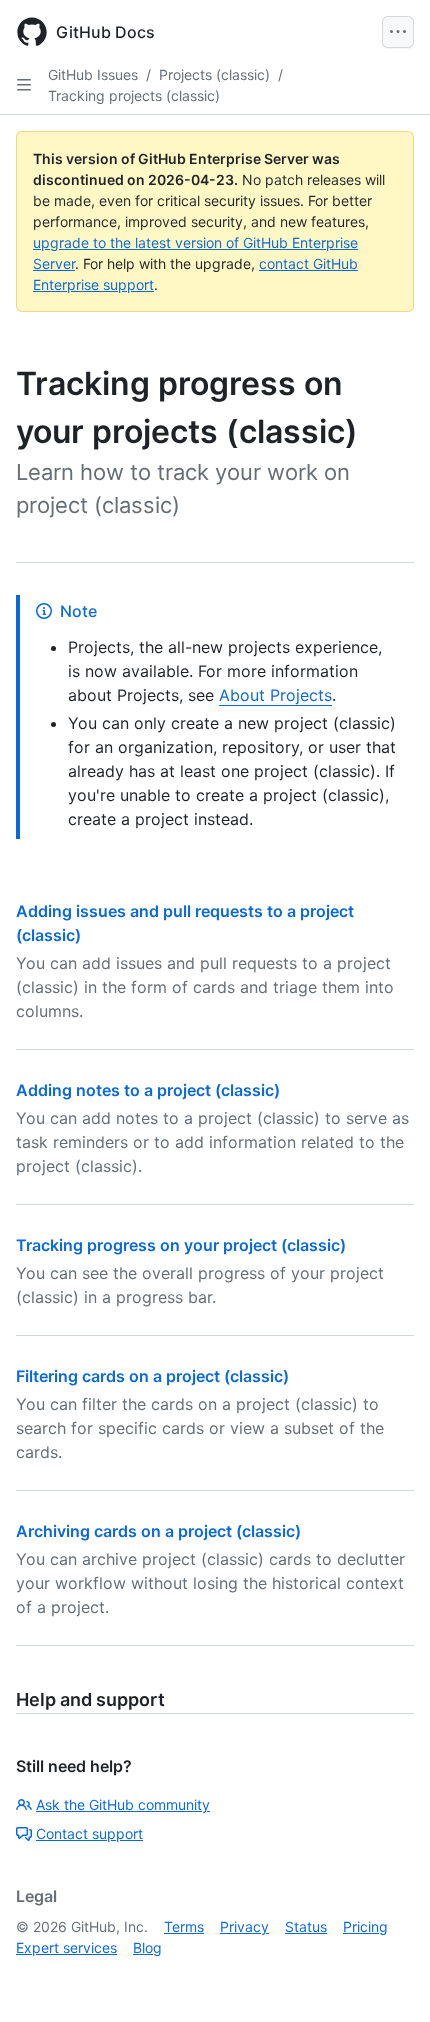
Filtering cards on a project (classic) (152, 1376)
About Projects (275, 695)
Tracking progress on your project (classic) (181, 1245)
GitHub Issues (93, 74)
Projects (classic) (214, 74)
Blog (147, 1947)
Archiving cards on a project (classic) (158, 1531)
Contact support (89, 1833)
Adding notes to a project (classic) (148, 1090)
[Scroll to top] (386, 1978)
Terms (184, 1926)
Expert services (66, 1947)
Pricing (365, 1926)
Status (306, 1926)
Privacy (244, 1926)
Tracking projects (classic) (134, 95)
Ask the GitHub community (123, 1804)
